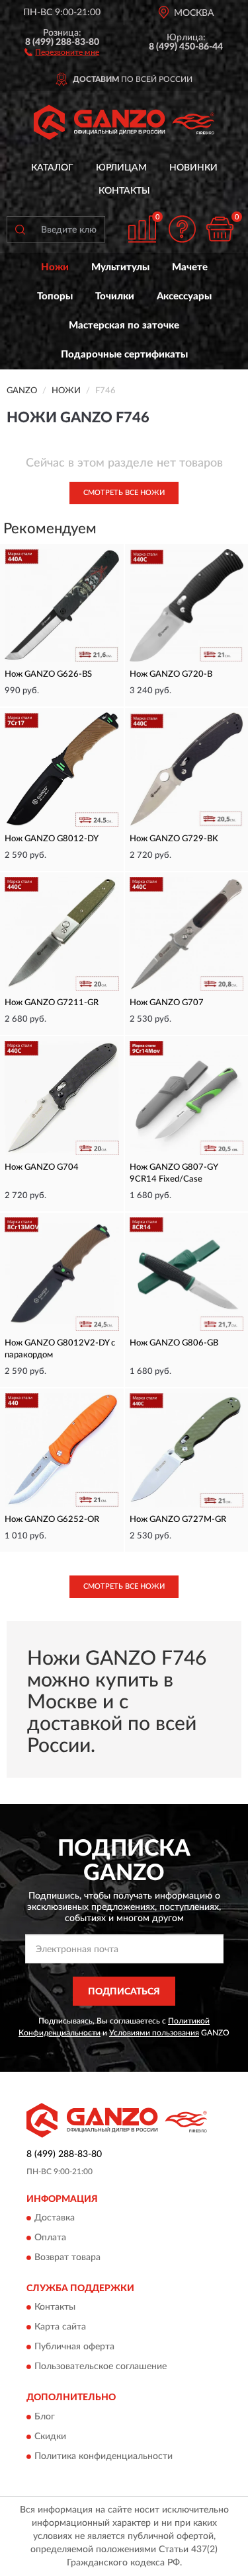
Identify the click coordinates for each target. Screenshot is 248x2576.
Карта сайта (60, 2328)
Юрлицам (121, 168)
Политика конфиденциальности (103, 2456)
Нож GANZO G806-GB (174, 1343)
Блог (45, 2417)
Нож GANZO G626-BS (48, 674)
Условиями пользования (154, 2033)
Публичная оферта (74, 2347)
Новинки (193, 168)
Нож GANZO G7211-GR (52, 1003)
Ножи (55, 267)
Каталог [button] (52, 168)
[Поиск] (20, 229)
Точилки (115, 296)
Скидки (50, 2437)
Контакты (124, 191)
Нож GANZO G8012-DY (52, 839)
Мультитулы (120, 267)
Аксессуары (184, 296)
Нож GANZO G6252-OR (52, 1520)
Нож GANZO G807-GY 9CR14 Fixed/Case (174, 1173)
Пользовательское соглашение (101, 2367)
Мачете (190, 267)
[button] (62, 52)
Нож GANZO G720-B (171, 674)
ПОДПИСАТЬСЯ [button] (124, 1992)
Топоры (55, 296)
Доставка (55, 2218)
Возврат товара (67, 2257)
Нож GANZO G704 (42, 1167)
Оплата (50, 2238)
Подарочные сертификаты (124, 355)
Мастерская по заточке (124, 325)
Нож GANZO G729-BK (174, 839)
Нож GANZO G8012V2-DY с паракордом (60, 1349)
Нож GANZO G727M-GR (178, 1520)
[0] (220, 229)
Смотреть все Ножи (124, 493)
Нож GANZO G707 (167, 1003)
